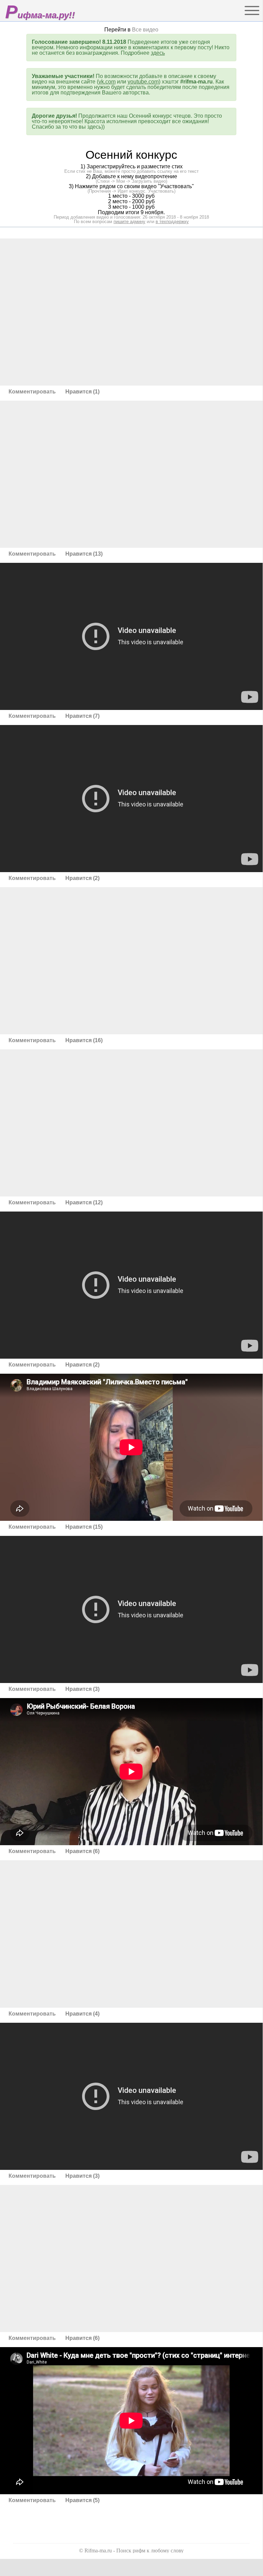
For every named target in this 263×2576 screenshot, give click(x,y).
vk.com (107, 82)
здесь (158, 53)
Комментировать (33, 392)
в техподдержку (172, 222)
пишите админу (129, 222)
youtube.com (143, 82)
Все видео (145, 30)
